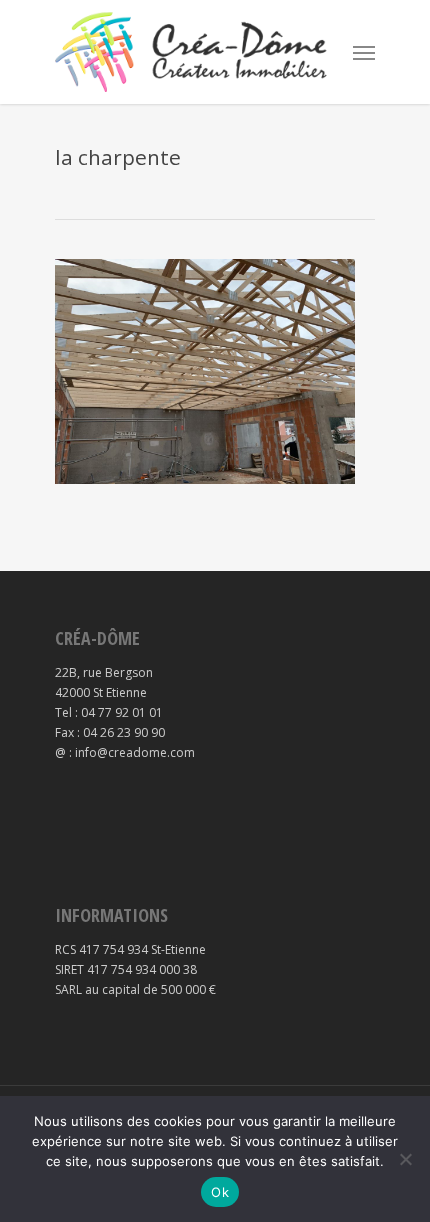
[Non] (405, 1159)
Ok (220, 1192)
